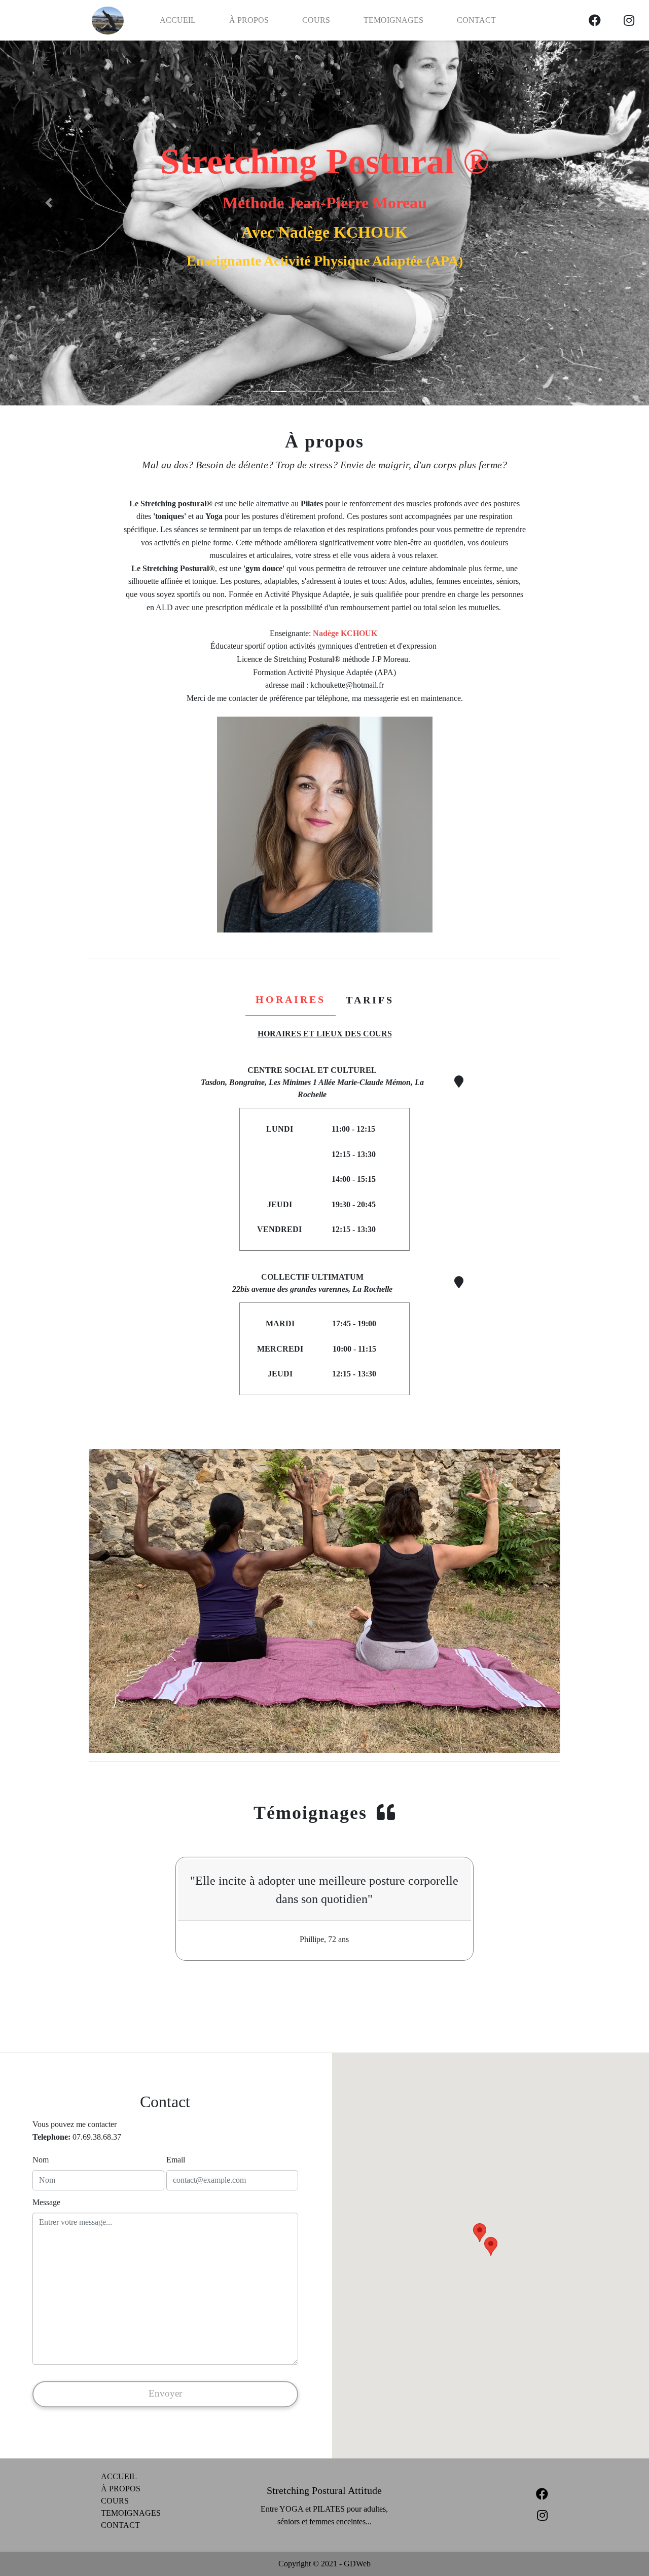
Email (176, 2160)
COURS (316, 20)
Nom (41, 2160)
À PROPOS (249, 20)
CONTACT (476, 20)
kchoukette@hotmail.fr (347, 685)
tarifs (370, 1000)
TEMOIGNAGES (393, 20)
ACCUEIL (178, 20)
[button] (49, 203)
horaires (291, 999)
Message (46, 2202)
